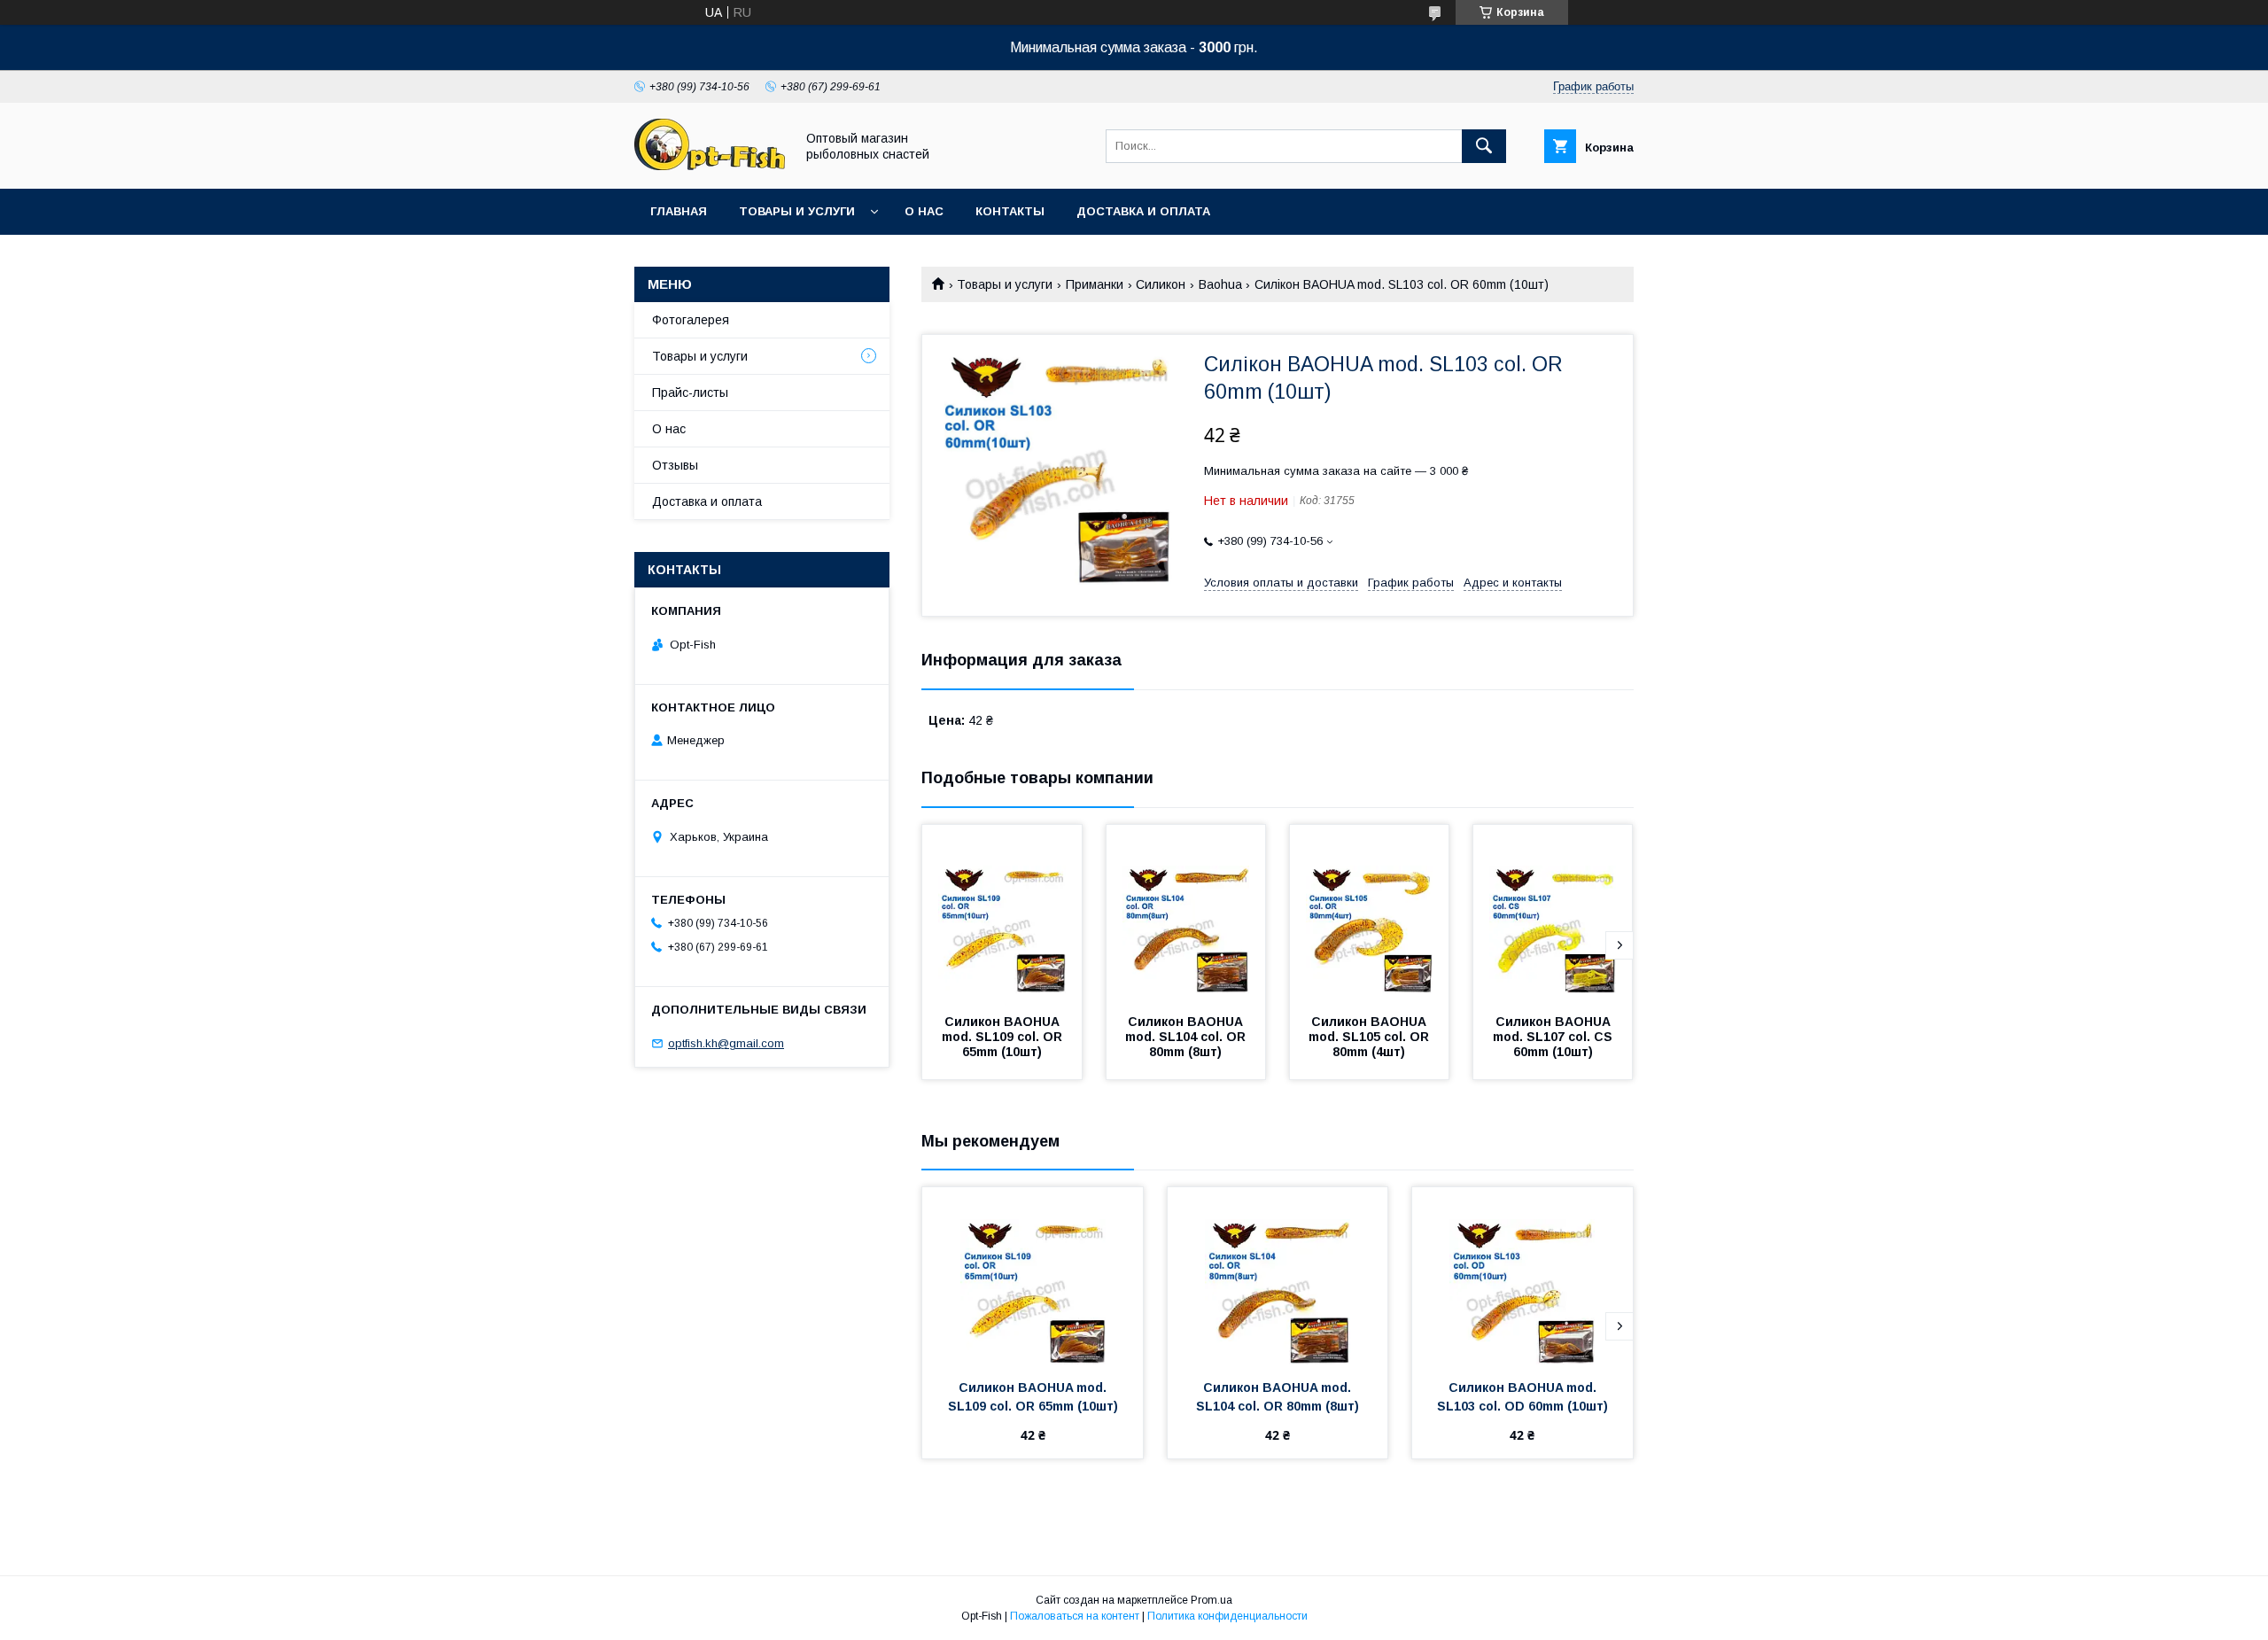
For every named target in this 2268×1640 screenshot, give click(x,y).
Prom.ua (1212, 1600)
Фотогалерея (691, 320)
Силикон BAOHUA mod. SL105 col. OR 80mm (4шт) (1371, 1037)
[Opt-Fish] (710, 166)
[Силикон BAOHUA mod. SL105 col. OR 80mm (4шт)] (1370, 913)
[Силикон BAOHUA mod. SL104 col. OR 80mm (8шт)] (1186, 913)
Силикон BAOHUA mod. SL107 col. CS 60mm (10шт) (1554, 1037)
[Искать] (1484, 146)
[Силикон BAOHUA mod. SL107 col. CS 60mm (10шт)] (1553, 913)
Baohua (1220, 284)
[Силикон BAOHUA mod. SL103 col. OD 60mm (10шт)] (1522, 1276)
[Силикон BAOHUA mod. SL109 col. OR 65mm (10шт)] (1002, 913)
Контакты (1010, 211)
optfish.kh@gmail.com (726, 1043)
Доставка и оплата (1143, 211)
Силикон (1161, 284)
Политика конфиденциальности (1227, 1616)
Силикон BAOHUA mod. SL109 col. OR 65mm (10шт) (1004, 1037)
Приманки (1095, 284)
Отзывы (675, 465)
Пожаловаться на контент (1075, 1616)
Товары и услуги (797, 211)
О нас (924, 211)
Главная (679, 211)
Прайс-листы (690, 393)
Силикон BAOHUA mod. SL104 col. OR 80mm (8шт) (1187, 1037)
